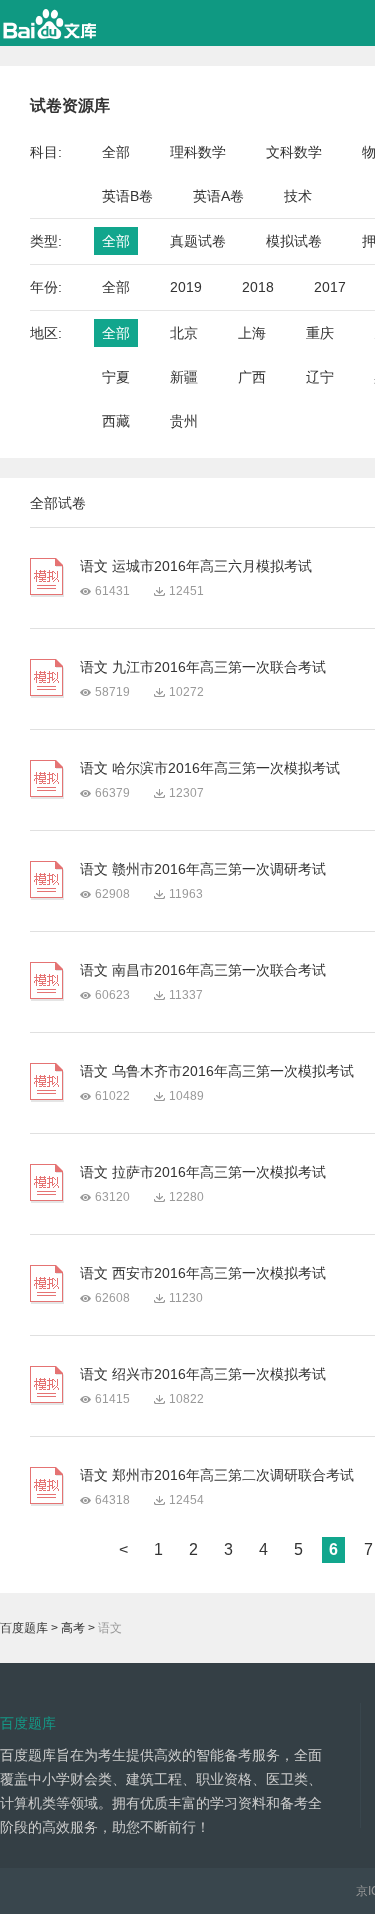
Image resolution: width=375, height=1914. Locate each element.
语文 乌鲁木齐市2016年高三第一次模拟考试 (217, 1071)
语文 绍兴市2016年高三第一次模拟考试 (203, 1374)
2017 (330, 287)
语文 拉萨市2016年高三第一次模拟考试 (203, 1172)
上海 (252, 333)
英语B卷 (127, 196)
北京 (184, 333)
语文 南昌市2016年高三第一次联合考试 (203, 970)
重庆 (320, 333)
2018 (258, 287)
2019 (186, 287)
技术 (298, 196)
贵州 (184, 421)
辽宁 (320, 377)
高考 (73, 1628)
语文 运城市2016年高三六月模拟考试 (196, 566)
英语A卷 (218, 196)
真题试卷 (198, 241)
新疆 (184, 377)
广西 (252, 377)
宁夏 (116, 377)
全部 (116, 152)
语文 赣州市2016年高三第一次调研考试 (203, 869)
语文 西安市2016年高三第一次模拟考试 (203, 1273)
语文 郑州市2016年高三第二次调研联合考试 (217, 1475)
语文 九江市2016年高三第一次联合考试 (203, 667)
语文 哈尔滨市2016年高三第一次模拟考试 (210, 768)
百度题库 (24, 1628)
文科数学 (294, 152)
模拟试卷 (294, 241)
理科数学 (198, 152)
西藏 (116, 421)
